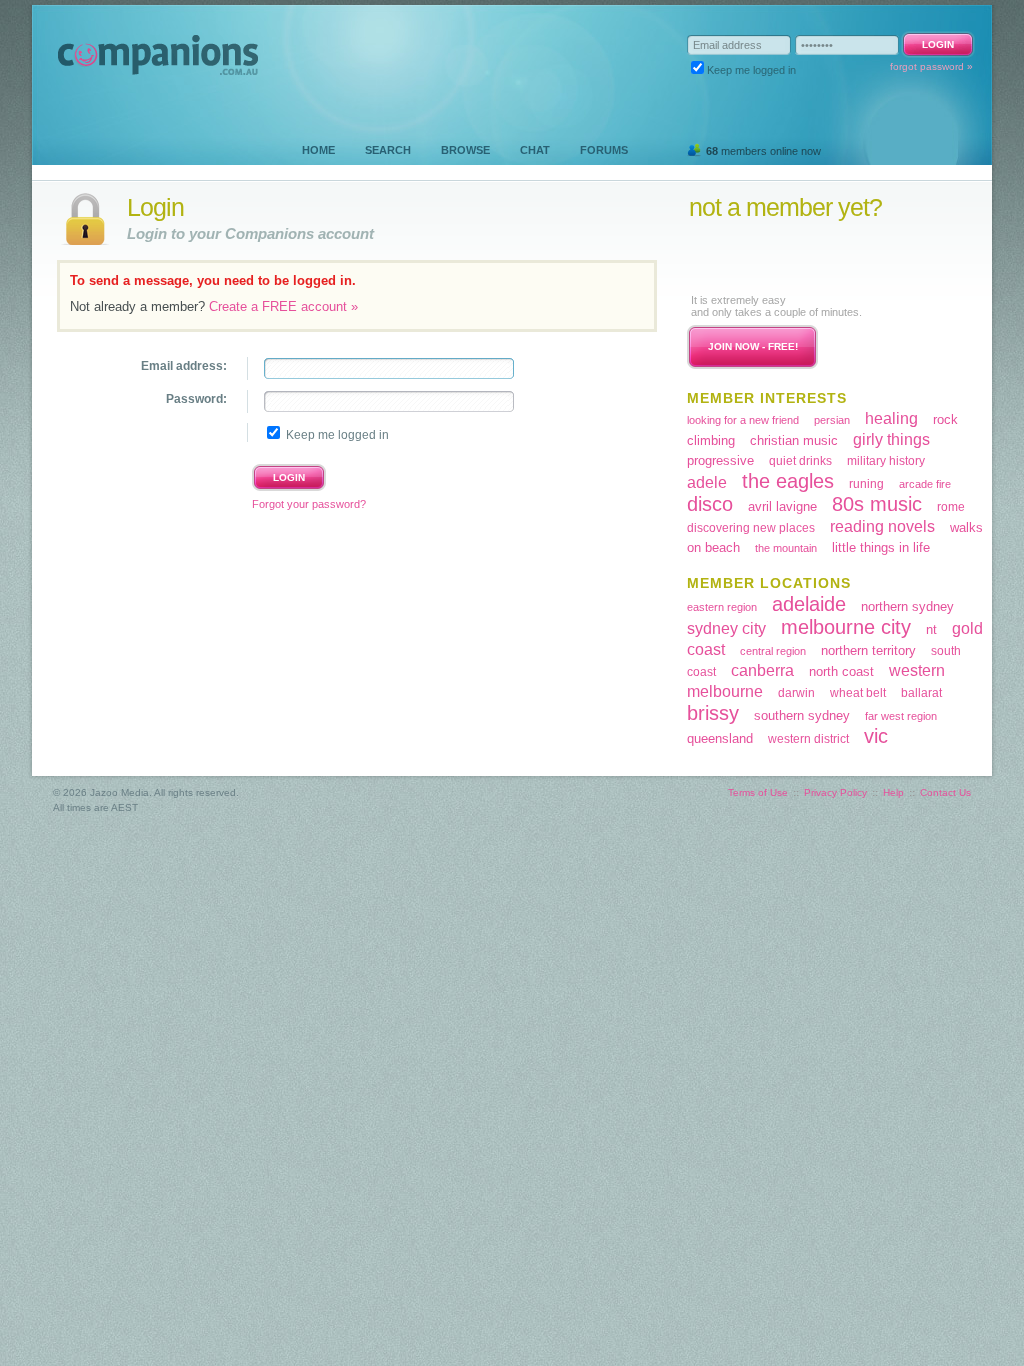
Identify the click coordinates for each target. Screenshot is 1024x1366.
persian (832, 420)
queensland (720, 738)
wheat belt (858, 693)
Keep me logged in (751, 70)
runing (866, 484)
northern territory (868, 650)
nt (931, 629)
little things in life (881, 547)
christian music (794, 440)
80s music (877, 504)
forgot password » (931, 66)
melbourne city (846, 627)
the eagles (788, 481)
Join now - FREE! (753, 346)
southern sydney (802, 715)
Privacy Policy (835, 792)
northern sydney (907, 606)
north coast (841, 671)
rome (951, 507)
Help (893, 792)
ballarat (921, 693)
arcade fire (925, 484)
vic (876, 736)
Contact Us (945, 792)
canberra (762, 670)
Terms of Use (758, 792)
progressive (720, 460)
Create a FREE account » (283, 306)
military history (886, 461)
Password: (196, 399)
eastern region (722, 607)
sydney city (726, 628)
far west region (901, 716)
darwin (796, 693)
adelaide (809, 604)
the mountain (786, 548)
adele (707, 482)
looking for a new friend (743, 420)
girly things (891, 439)
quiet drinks (800, 461)
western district (808, 739)
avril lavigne (782, 506)
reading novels (882, 526)
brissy (713, 713)
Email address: (184, 366)
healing (891, 418)
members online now (763, 151)
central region (773, 651)
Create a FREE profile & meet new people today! (811, 256)
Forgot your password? (309, 504)
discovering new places (751, 528)
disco (710, 504)
